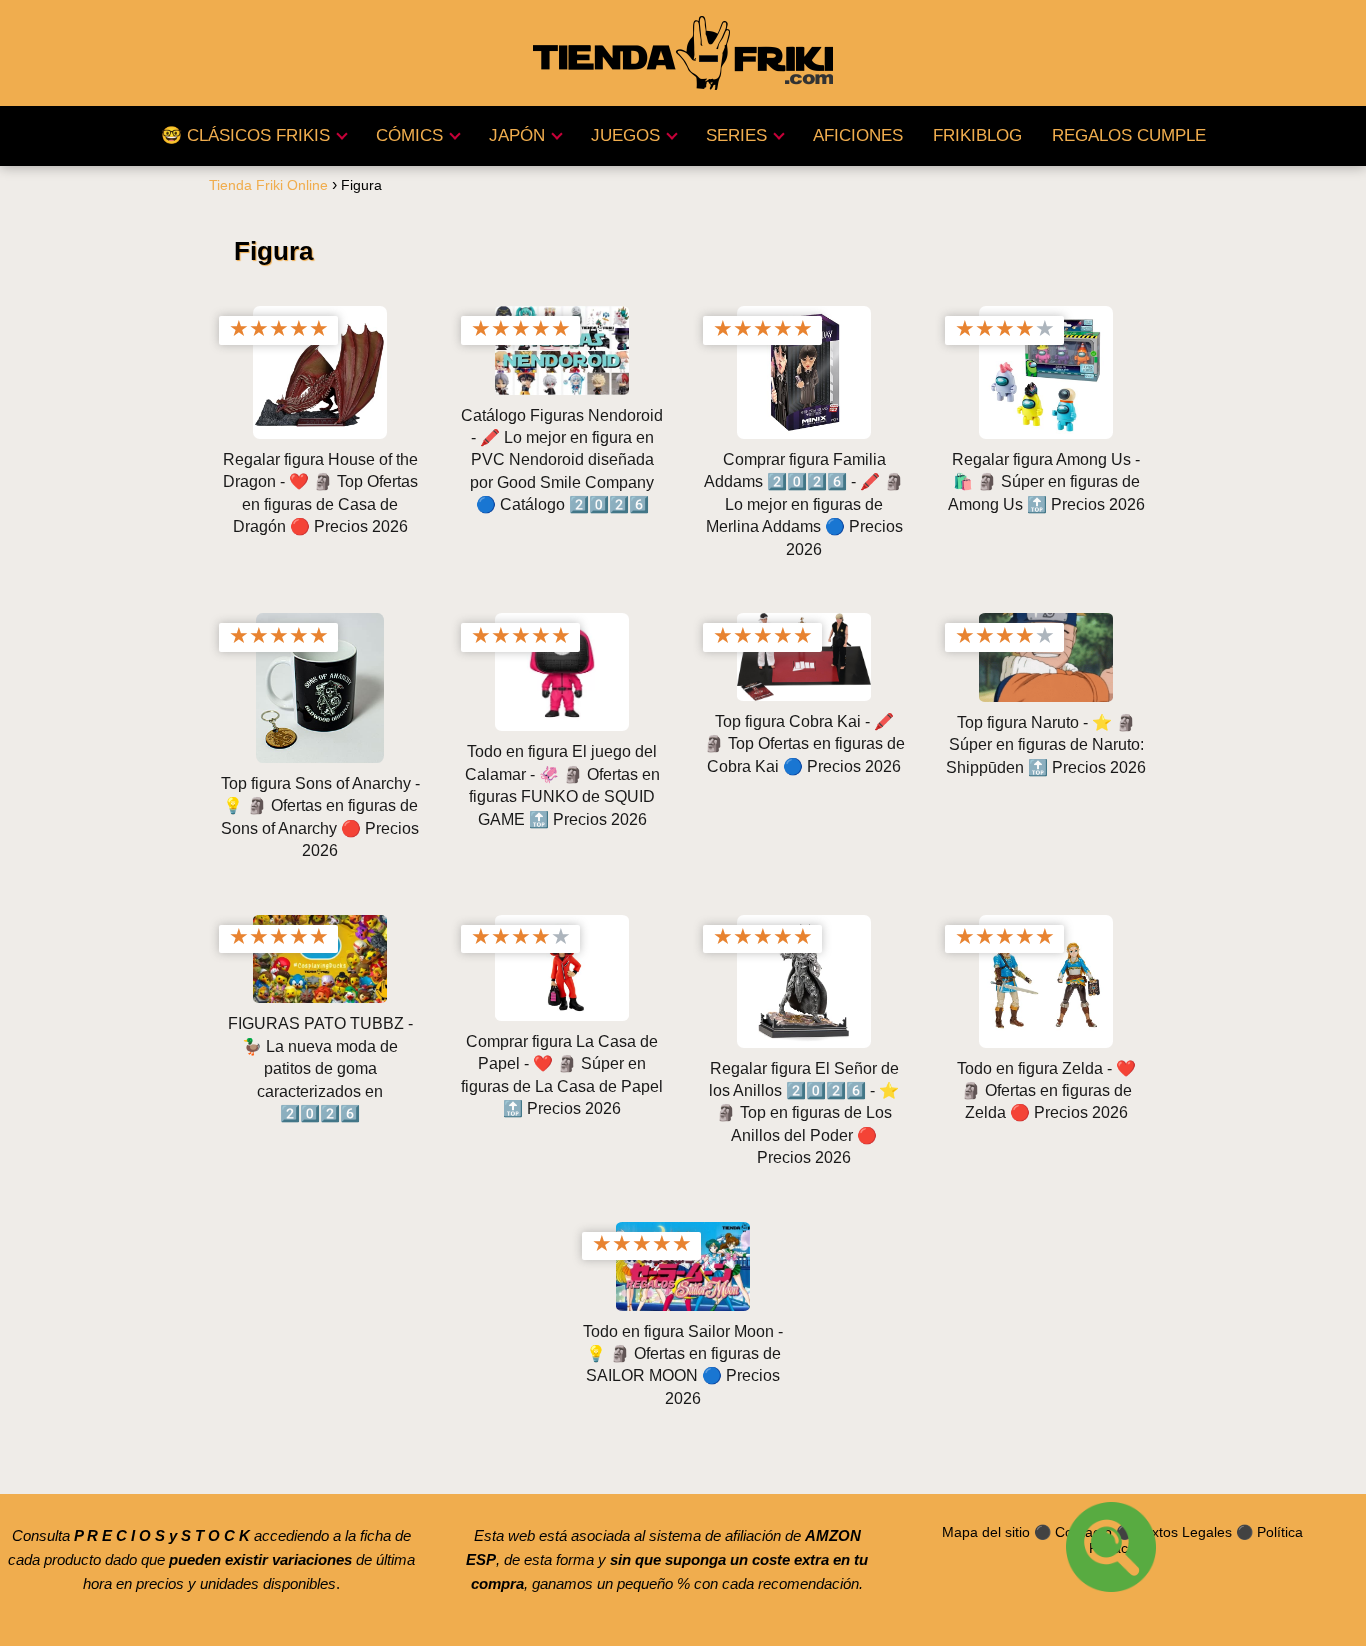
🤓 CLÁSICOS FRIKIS (245, 135)
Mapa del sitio (986, 1532)
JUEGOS (625, 135)
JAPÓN (517, 135)
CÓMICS (409, 135)
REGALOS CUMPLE (1129, 135)
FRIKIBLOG (977, 135)
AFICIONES (858, 135)
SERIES (736, 135)
